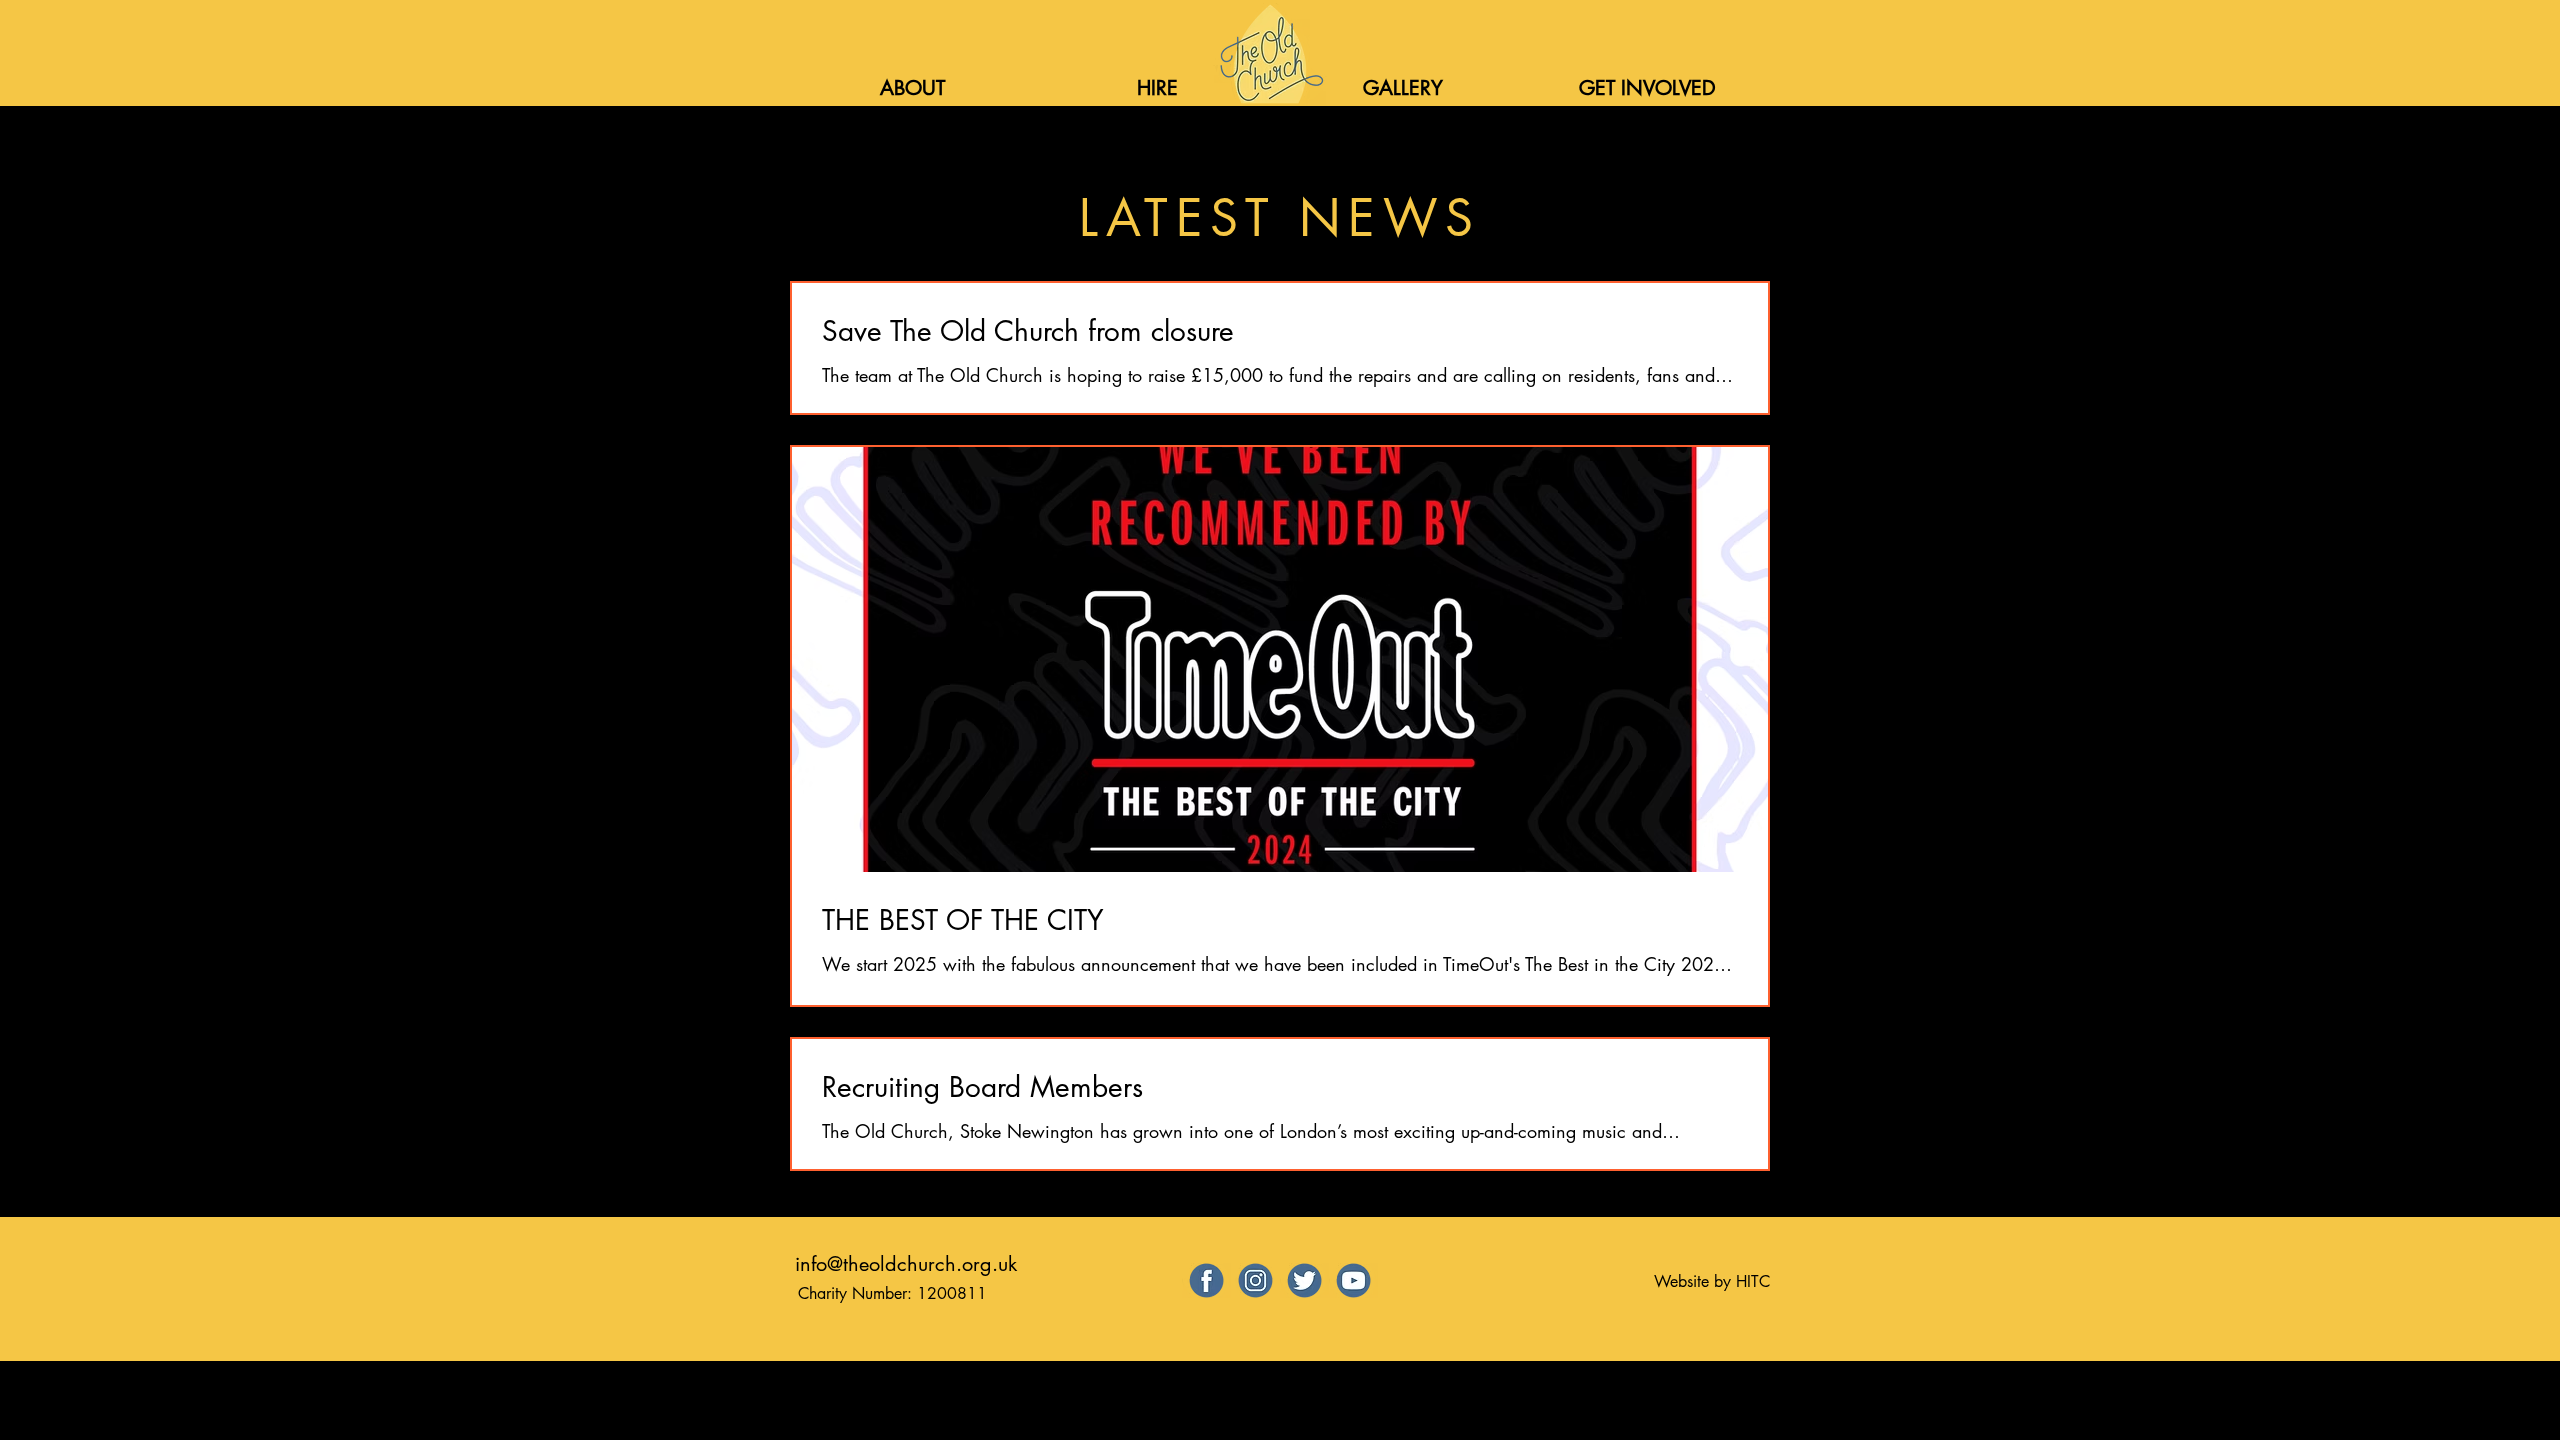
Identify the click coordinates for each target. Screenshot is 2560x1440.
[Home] (1269, 54)
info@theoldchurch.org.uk (906, 1264)
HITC (1753, 1281)
